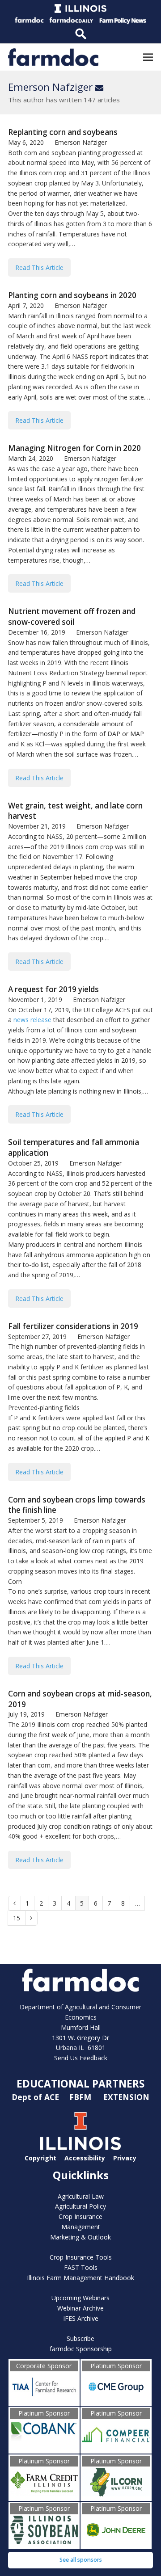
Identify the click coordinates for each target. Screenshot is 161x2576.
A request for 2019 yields (53, 989)
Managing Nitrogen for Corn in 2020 (74, 448)
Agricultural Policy (80, 2206)
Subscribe (80, 2338)
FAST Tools (81, 2267)
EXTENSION (126, 2097)
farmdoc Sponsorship (81, 2349)
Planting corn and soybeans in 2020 (72, 295)
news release (32, 1020)
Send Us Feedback (81, 2058)
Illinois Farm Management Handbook (80, 2278)
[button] (148, 57)
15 (19, 1918)
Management (81, 2227)
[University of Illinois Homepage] (80, 2148)
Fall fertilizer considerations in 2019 (73, 1326)
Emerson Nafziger (56, 87)
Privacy (125, 2158)
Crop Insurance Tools (81, 2257)
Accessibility (85, 2158)
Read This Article (39, 267)
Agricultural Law (81, 2196)
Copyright (40, 2158)
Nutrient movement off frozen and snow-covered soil (72, 617)
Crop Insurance (80, 2216)
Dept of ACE (36, 2097)
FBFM (81, 2097)
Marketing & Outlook (80, 2237)
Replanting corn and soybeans (63, 132)
